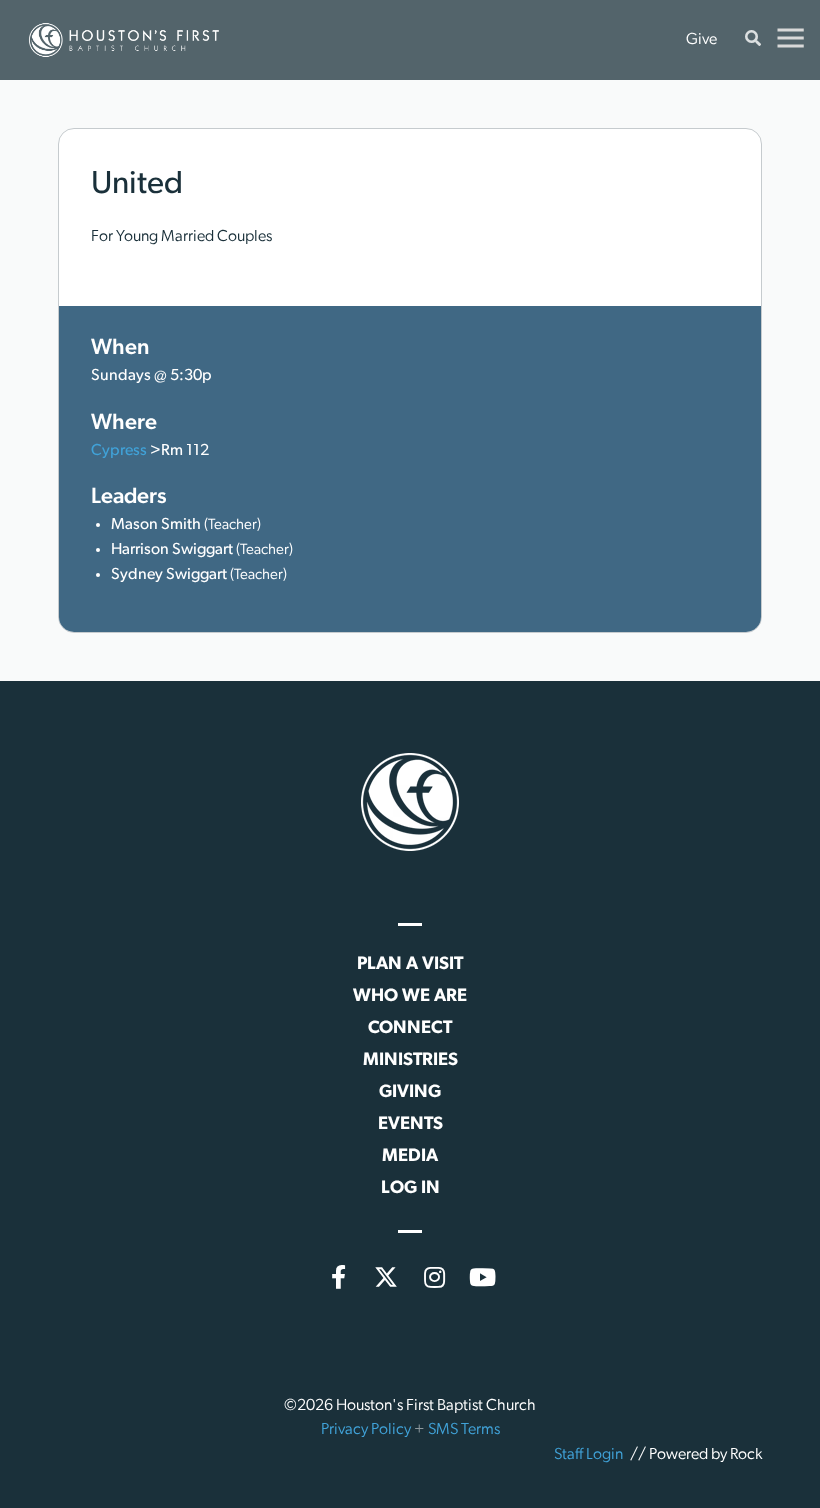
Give (701, 40)
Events (410, 1125)
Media (410, 1157)
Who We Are (410, 997)
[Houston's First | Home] (410, 802)
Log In (410, 1189)
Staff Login (588, 1455)
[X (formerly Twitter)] (386, 1277)
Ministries (410, 1061)
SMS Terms (464, 1430)
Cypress (119, 451)
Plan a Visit (410, 965)
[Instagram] (434, 1277)
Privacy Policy (366, 1430)
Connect (410, 1029)
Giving (410, 1093)
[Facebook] (338, 1277)
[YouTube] (482, 1277)
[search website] (753, 40)
